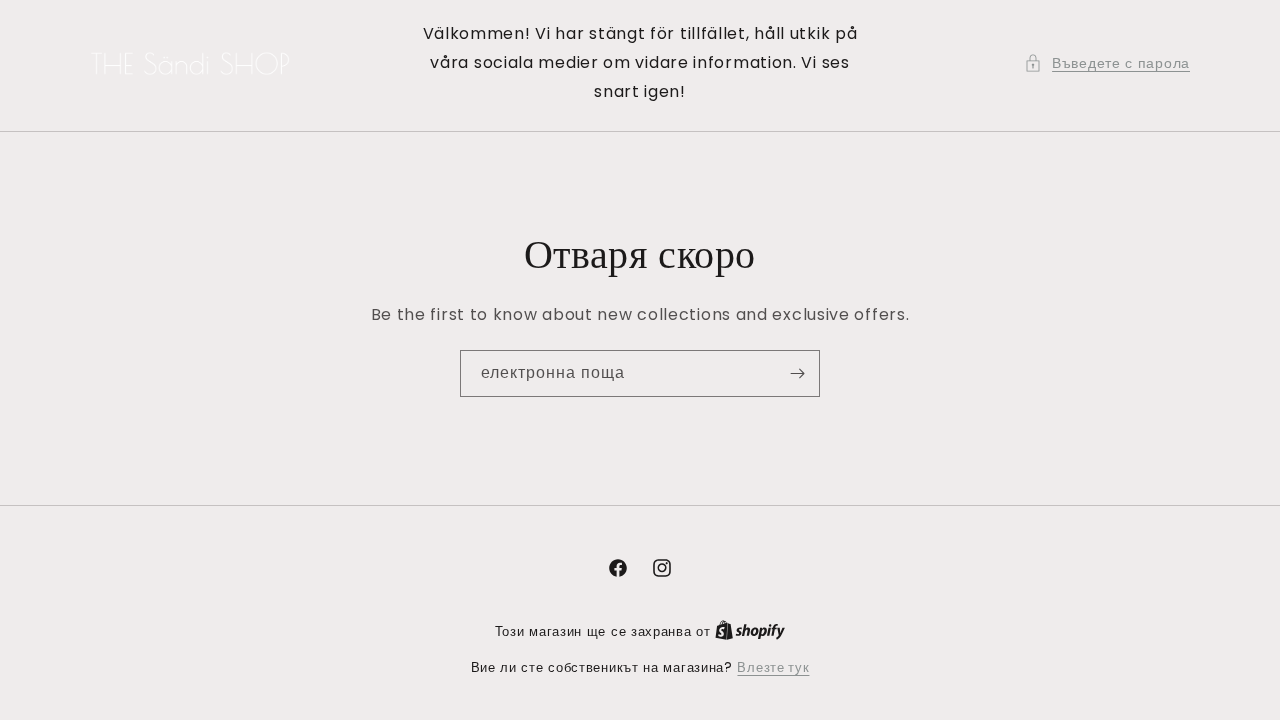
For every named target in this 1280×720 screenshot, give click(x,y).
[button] (1107, 63)
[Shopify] (750, 631)
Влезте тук (773, 667)
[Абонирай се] (797, 373)
